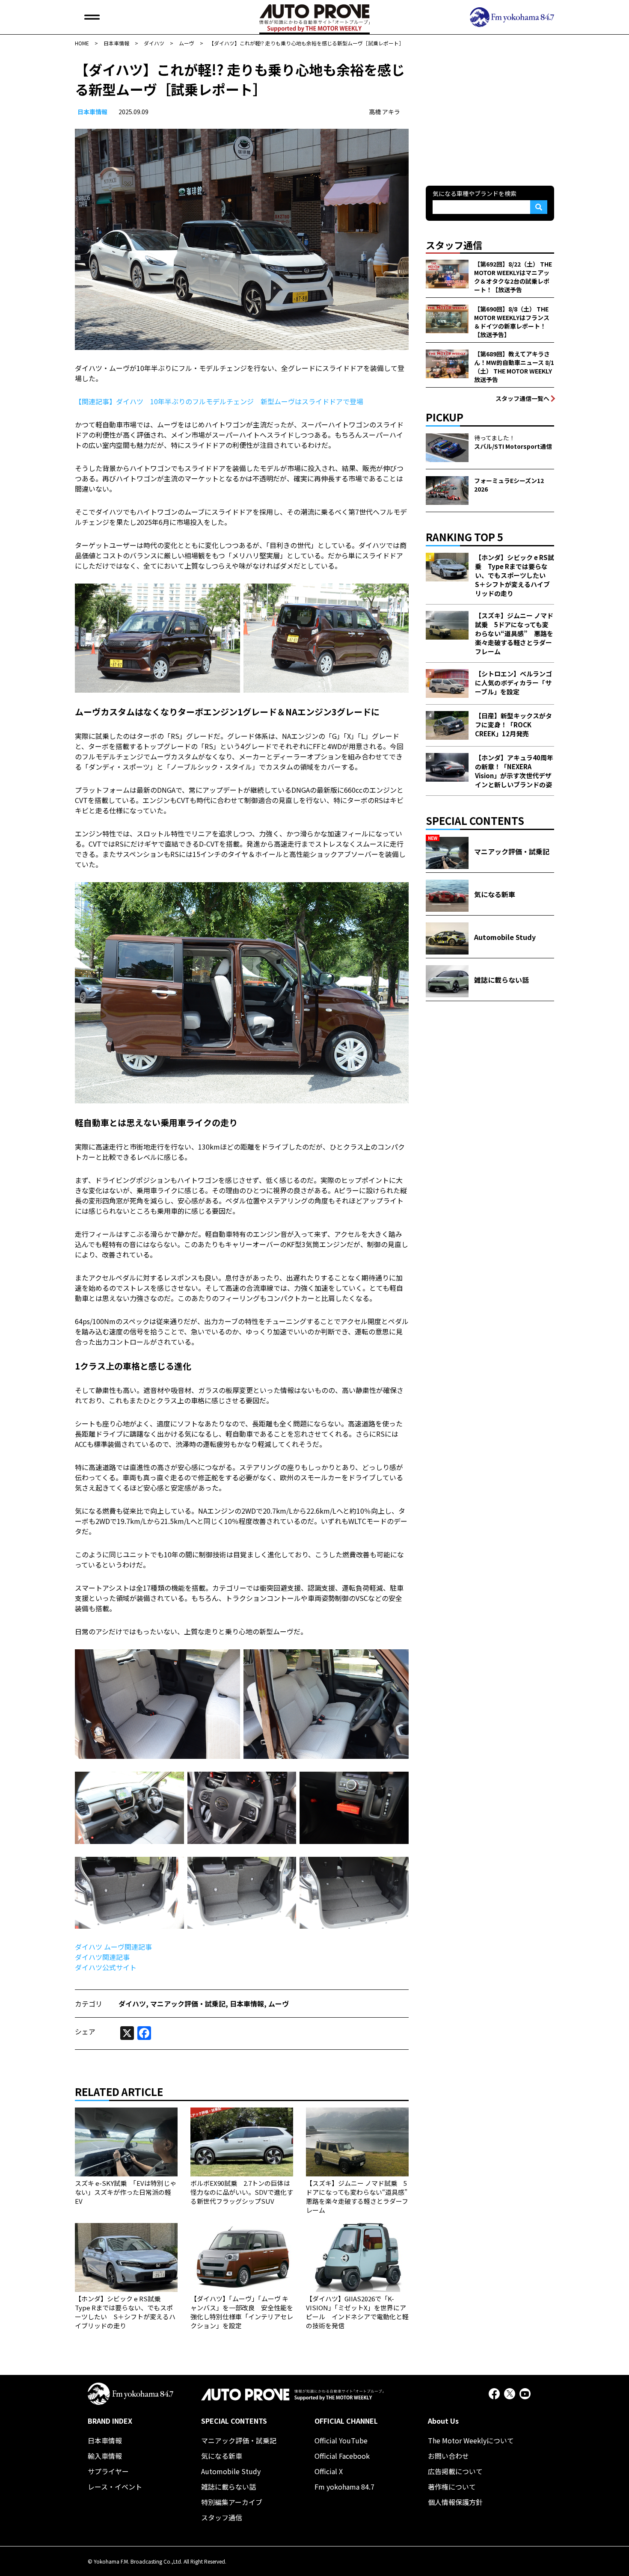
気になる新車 (222, 2456)
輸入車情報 (105, 2456)
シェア (85, 2031)
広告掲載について (455, 2471)
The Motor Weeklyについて (471, 2440)
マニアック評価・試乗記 (188, 2004)
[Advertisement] (490, 113)
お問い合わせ (448, 2456)
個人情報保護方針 (455, 2502)
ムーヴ (279, 2004)
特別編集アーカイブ (232, 2502)
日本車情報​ (92, 112)
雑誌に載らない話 (228, 2487)
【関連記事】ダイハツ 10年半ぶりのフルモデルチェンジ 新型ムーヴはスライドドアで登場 (219, 401)
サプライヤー (108, 2471)
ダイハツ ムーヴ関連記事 (113, 1947)
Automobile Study (231, 2471)
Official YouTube (341, 2440)
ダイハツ (132, 2004)
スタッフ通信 (222, 2517)
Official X (329, 2471)
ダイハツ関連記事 (102, 1957)
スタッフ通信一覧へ (522, 398)
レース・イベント (115, 2487)
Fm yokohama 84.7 (344, 2487)
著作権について (452, 2487)
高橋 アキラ (384, 112)
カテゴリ (89, 2004)
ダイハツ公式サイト (106, 1967)
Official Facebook (342, 2456)
